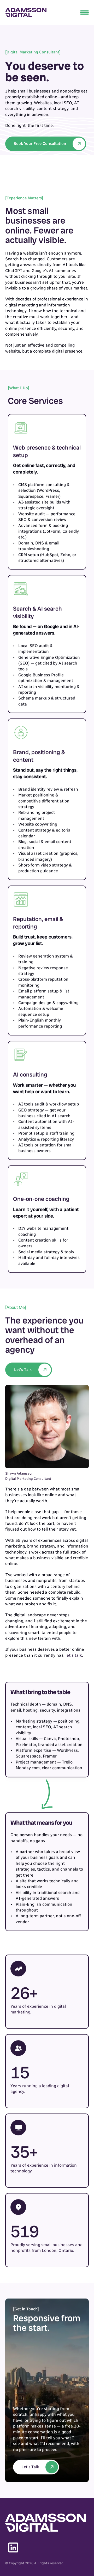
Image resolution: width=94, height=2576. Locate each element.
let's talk (74, 1655)
